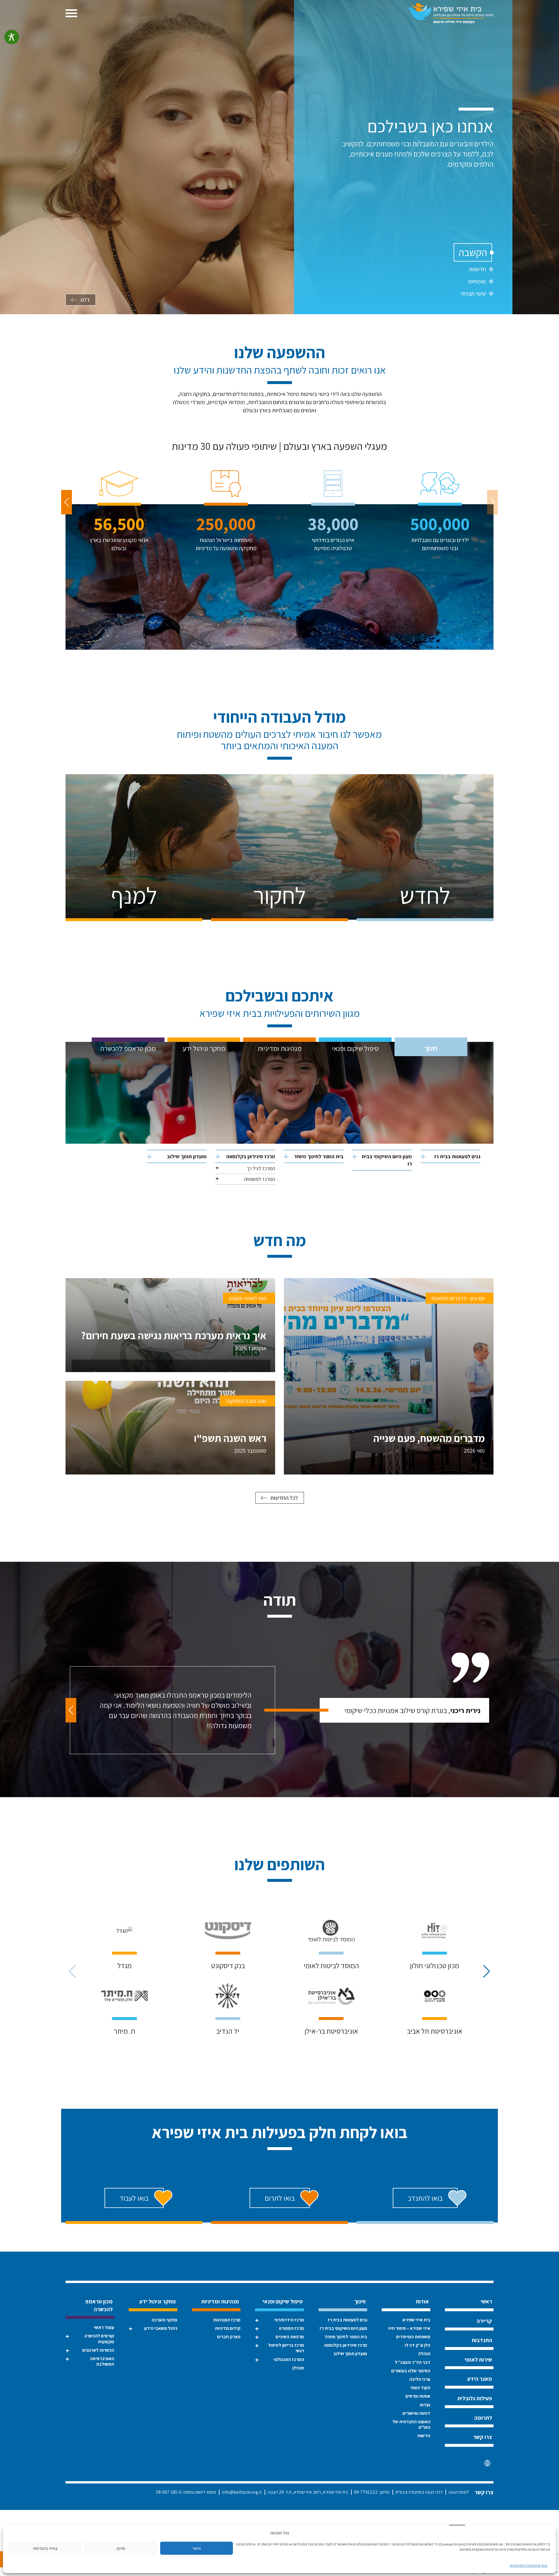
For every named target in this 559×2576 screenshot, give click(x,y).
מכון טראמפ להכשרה (128, 1048)
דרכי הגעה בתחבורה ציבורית (419, 2492)
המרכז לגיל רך (261, 1168)
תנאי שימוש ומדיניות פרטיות (529, 2565)
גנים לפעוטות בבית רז (457, 1156)
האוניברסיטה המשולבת (102, 2361)
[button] (67, 502)
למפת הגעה (459, 2492)
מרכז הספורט (291, 2328)
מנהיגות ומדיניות (280, 1048)
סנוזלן (298, 2368)
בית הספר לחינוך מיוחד (319, 1156)
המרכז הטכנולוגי (289, 2359)
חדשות (424, 2436)
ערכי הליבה (420, 2379)
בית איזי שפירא (416, 2320)
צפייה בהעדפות (45, 2548)
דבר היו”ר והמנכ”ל (413, 2362)
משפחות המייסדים (413, 2337)
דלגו (85, 300)
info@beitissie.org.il (242, 2492)
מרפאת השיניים (290, 2337)
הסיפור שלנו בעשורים (411, 2371)
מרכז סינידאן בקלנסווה (251, 1156)
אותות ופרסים (418, 2396)
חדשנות (477, 269)
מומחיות (477, 281)
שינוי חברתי (473, 294)
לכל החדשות (284, 1498)
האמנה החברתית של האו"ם (411, 2424)
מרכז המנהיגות (227, 2320)
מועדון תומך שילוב (187, 1156)
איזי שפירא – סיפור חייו (409, 2328)
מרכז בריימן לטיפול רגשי (286, 2348)
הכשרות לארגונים (98, 2350)
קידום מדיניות (228, 2328)
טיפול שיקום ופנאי (355, 1048)
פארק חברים (229, 2337)
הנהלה (424, 2354)
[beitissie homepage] (451, 13)
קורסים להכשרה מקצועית (99, 2339)
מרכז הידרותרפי (289, 2320)
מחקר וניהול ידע (204, 1048)
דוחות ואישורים (416, 2413)
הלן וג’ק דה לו (418, 2345)
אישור (197, 2548)
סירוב (121, 2548)
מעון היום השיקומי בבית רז (387, 1160)
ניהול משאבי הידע (161, 2328)
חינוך (431, 1048)
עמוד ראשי (104, 2327)
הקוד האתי (420, 2388)
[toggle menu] (71, 13)
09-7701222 (366, 2492)
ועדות (425, 2405)
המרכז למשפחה (260, 1179)
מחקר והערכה (164, 2320)
